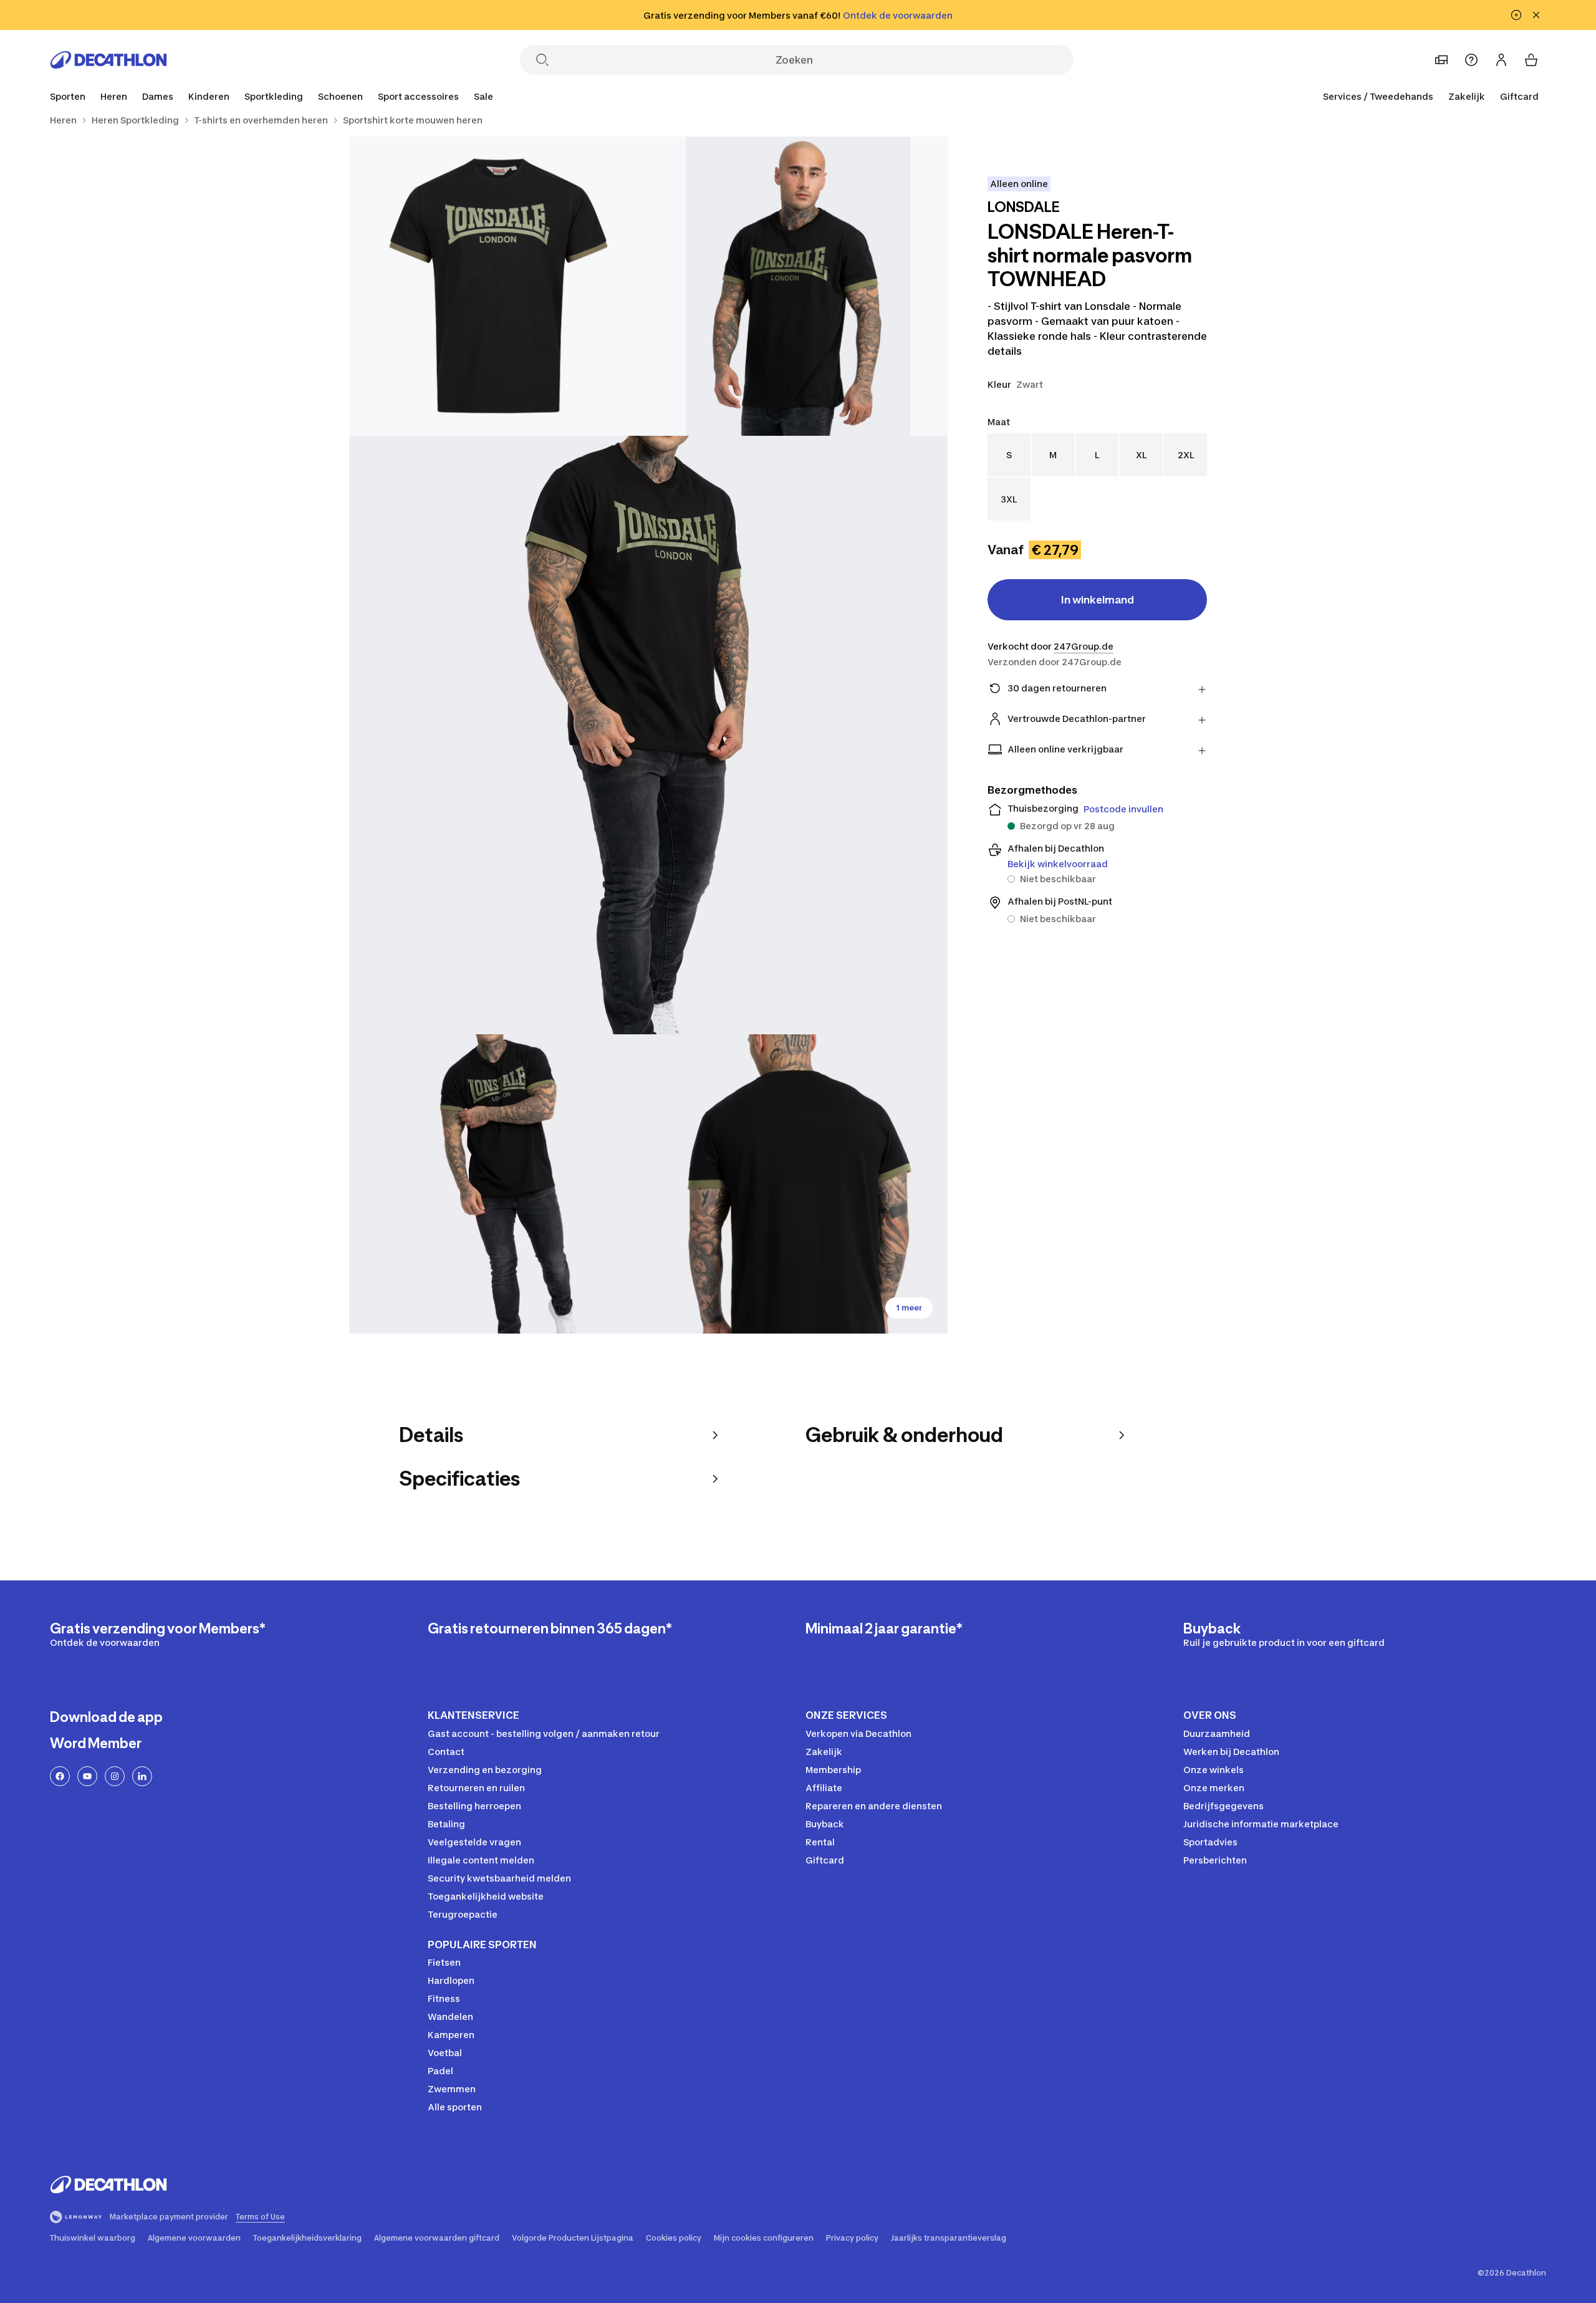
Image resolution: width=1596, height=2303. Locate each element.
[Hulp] (1471, 60)
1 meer (909, 1308)
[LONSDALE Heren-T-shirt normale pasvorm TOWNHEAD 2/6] (499, 286)
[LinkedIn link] (142, 1776)
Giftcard (1519, 96)
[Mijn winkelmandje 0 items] (1531, 60)
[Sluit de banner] (1536, 15)
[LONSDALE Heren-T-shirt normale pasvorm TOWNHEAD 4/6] (499, 1184)
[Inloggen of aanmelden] (1501, 60)
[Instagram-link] (115, 1776)
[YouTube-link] (87, 1776)
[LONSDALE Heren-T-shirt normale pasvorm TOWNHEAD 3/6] (648, 735)
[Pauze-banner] (1516, 15)
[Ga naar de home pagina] (108, 60)
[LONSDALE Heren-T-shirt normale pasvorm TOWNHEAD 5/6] (798, 1184)
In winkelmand (1098, 600)
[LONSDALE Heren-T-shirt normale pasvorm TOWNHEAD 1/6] (798, 286)
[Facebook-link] (60, 1776)
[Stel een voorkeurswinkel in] (1441, 60)
